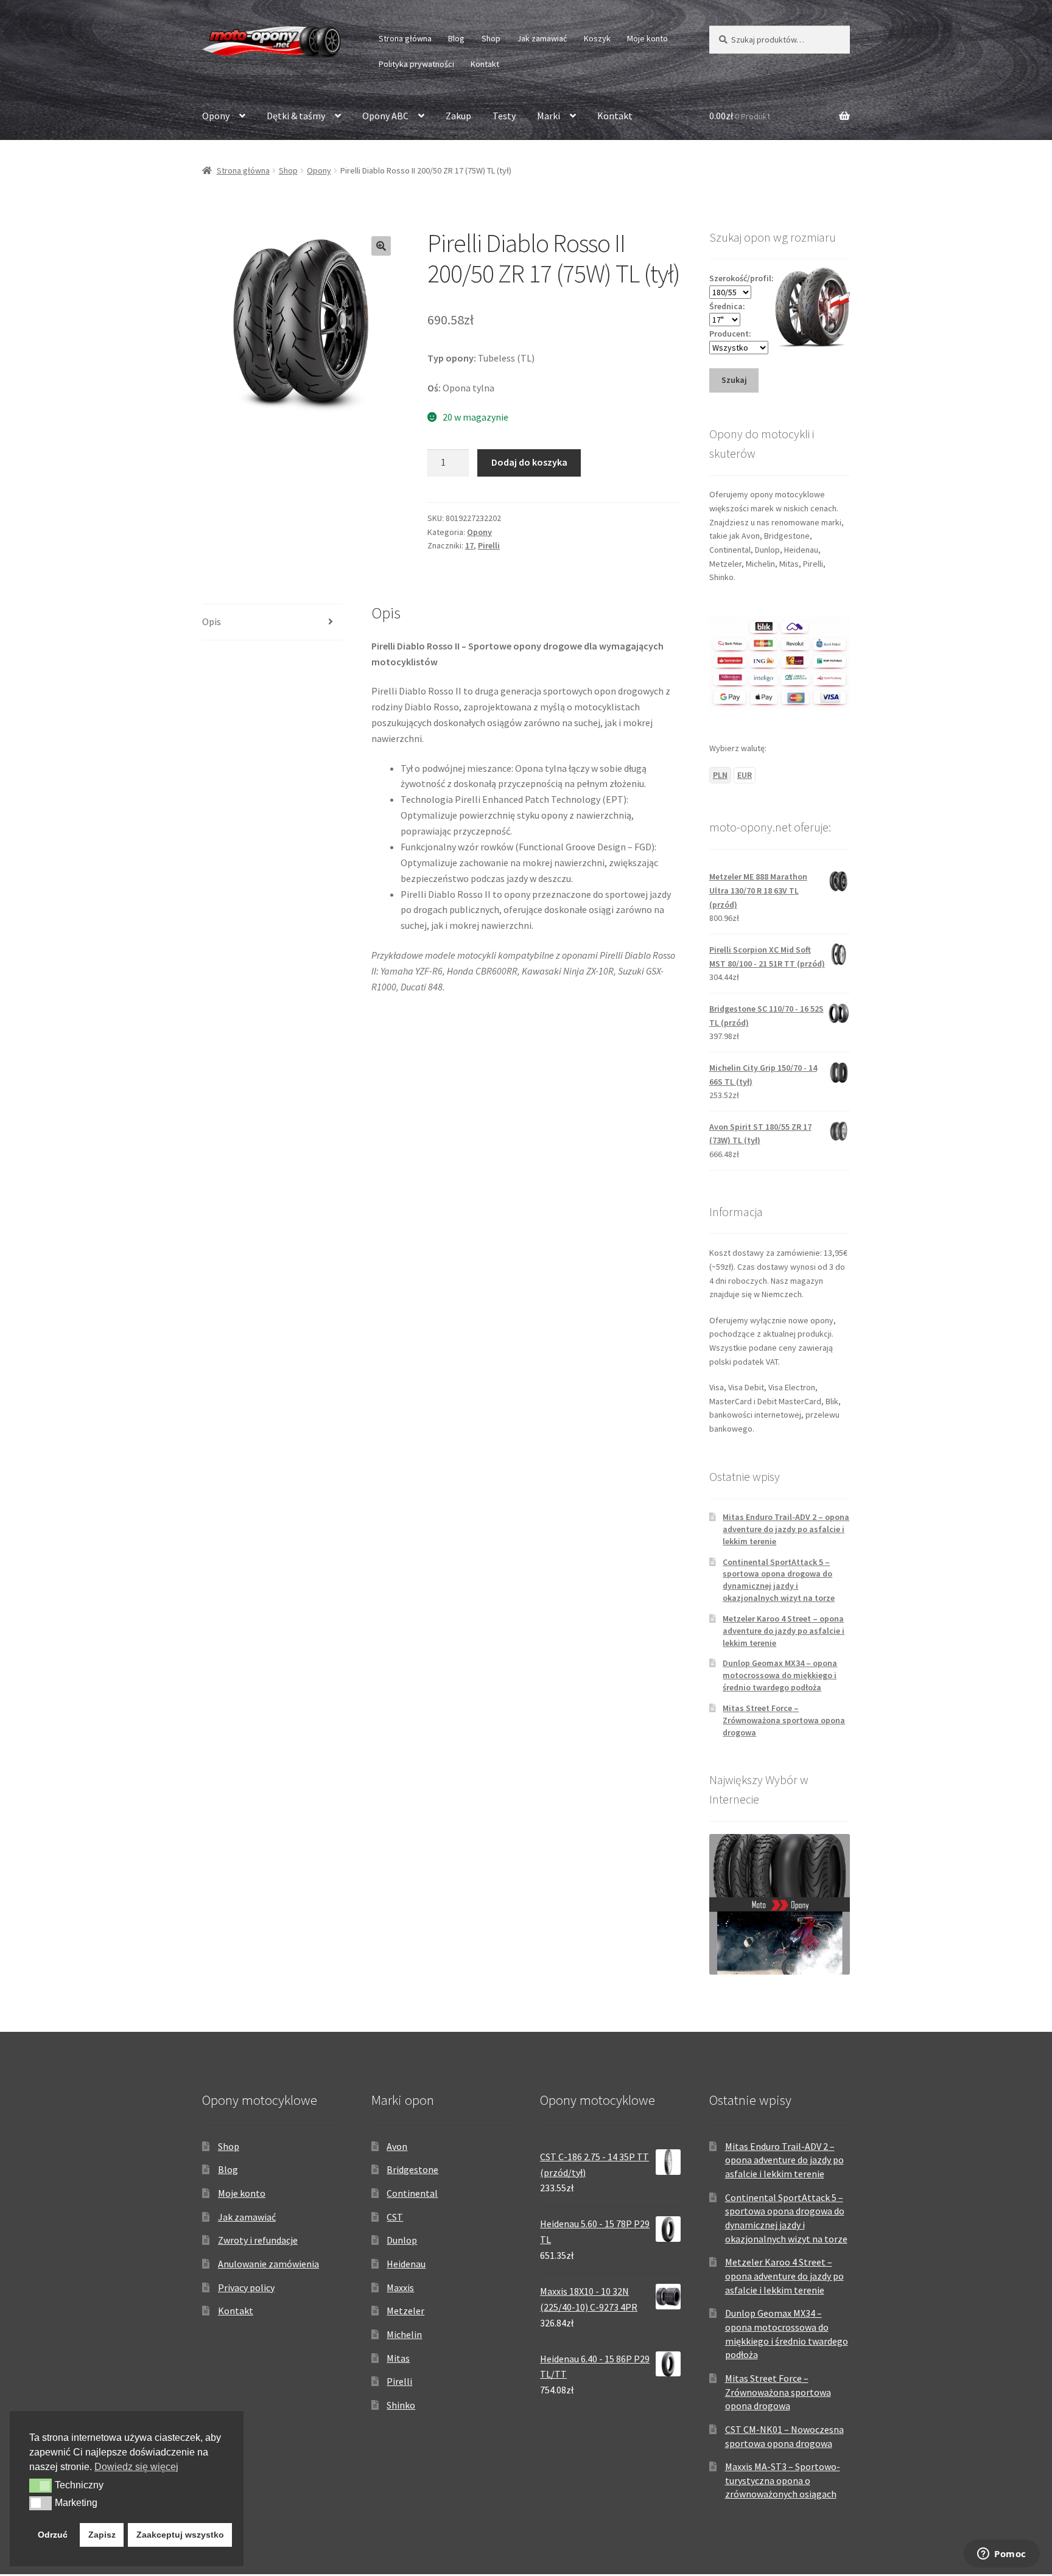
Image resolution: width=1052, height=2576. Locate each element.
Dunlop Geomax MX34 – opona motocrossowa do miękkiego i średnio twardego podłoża (780, 1675)
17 (469, 545)
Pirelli (489, 545)
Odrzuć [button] (53, 2535)
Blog (456, 38)
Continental (412, 2193)
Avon (397, 2146)
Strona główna (405, 38)
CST (395, 2217)
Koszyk (597, 38)
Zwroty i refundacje (258, 2240)
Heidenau (406, 2264)
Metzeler (405, 2311)
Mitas (398, 2358)
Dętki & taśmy (296, 116)
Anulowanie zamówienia (268, 2264)
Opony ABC (385, 116)
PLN (720, 775)
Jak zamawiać (542, 38)
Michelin (404, 2334)
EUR (745, 775)
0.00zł (740, 116)
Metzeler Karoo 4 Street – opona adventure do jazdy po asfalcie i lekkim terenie (784, 1631)
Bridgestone (412, 2169)
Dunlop (402, 2240)
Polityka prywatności (416, 64)
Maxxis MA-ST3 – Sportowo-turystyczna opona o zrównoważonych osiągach (783, 2480)
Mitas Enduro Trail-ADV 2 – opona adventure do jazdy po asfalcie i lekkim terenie (786, 1529)
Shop (491, 38)
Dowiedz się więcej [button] (136, 2467)
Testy (504, 116)
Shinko (401, 2405)
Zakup (458, 116)
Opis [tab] (212, 621)
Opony (216, 116)
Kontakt (485, 64)
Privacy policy (246, 2287)
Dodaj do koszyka (529, 462)
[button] (381, 246)
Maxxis (400, 2287)
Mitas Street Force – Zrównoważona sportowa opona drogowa (784, 1720)
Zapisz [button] (102, 2535)
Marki (549, 116)
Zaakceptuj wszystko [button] (180, 2535)
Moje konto (647, 38)
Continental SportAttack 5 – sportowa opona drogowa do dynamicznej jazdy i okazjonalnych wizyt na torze (779, 1580)
